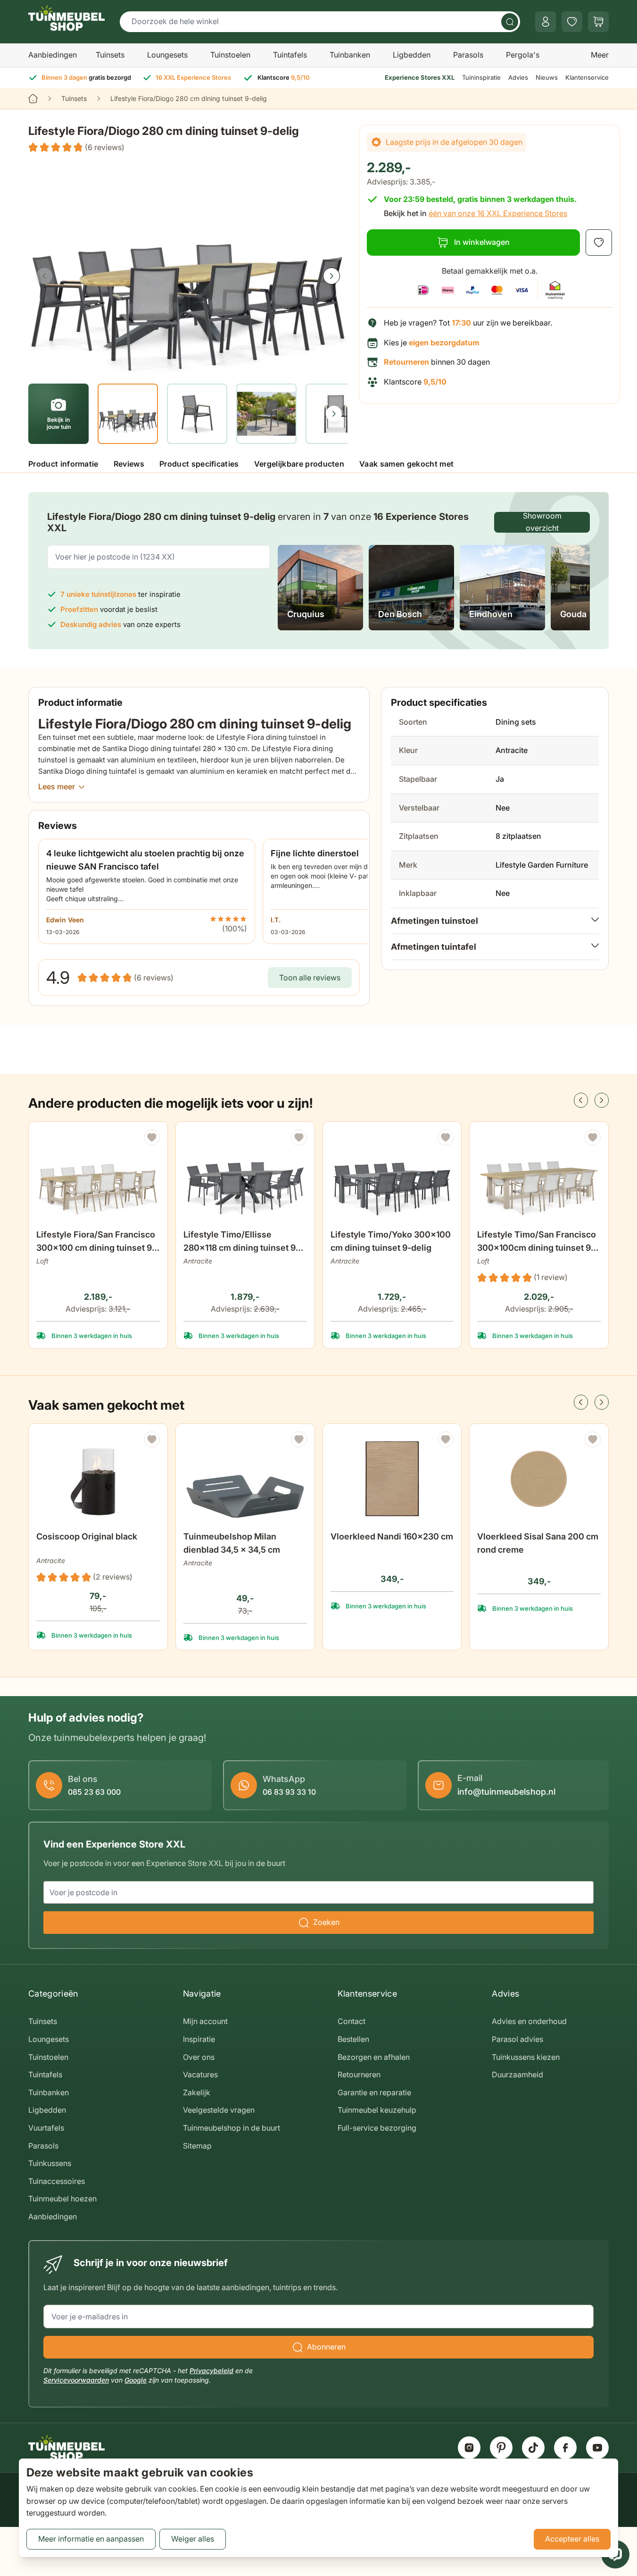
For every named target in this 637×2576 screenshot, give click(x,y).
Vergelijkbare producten (299, 464)
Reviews (129, 464)
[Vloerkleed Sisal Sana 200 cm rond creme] (539, 1479)
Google (136, 2380)
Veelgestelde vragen (219, 2110)
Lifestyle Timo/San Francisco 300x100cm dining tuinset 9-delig (537, 1242)
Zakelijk (197, 2092)
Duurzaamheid (517, 2074)
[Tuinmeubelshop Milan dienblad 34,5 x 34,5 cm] (245, 1479)
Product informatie (63, 464)
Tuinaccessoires (57, 2181)
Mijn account (205, 2021)
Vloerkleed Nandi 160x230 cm (392, 1536)
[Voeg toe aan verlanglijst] (599, 243)
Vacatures (200, 2074)
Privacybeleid (211, 2371)
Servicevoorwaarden (76, 2380)
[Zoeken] (510, 22)
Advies (518, 77)
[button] (76, 148)
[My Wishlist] (572, 22)
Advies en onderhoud (529, 2021)
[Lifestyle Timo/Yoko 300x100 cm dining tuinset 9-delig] (392, 1177)
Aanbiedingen (53, 55)
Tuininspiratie (481, 77)
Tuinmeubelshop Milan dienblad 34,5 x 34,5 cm (232, 1543)
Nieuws (547, 77)
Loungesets (167, 55)
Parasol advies (517, 2039)
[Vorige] (44, 276)
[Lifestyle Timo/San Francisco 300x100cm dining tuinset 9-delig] (539, 1177)
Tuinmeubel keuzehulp (377, 2110)
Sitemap (197, 2146)
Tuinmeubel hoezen (62, 2199)
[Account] (546, 22)
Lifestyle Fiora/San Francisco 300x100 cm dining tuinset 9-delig (96, 1242)
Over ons (199, 2057)
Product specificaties (199, 464)
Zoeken (326, 1922)
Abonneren (326, 2347)
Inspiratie (199, 2039)
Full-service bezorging (377, 2128)
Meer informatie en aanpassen (91, 2539)
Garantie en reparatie (374, 2092)
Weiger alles (193, 2539)
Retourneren (359, 2074)
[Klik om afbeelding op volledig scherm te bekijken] (188, 267)
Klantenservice (587, 77)
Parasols (468, 55)
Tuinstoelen (230, 55)
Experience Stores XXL (420, 77)
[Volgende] (331, 276)
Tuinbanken (350, 55)
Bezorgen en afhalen (374, 2057)
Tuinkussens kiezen (526, 2057)
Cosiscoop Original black (87, 1536)
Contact (352, 2021)
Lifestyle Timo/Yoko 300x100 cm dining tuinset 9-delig (391, 1241)
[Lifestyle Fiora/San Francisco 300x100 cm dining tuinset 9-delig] (98, 1177)
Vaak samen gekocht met (406, 464)
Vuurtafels (46, 2128)
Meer (600, 55)
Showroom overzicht (542, 522)
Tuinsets (110, 55)
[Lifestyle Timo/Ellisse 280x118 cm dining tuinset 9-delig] (245, 1177)
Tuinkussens (50, 2163)
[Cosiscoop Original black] (98, 1479)
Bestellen (353, 2039)
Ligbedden (412, 55)
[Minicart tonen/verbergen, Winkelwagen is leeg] (598, 22)
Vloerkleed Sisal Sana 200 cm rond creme (538, 1543)
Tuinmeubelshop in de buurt (232, 2128)
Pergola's (523, 55)
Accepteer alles (572, 2539)
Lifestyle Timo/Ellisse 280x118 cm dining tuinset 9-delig (241, 1242)
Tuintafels (290, 55)
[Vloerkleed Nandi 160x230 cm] (392, 1479)
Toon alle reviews (310, 978)
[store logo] (66, 18)
